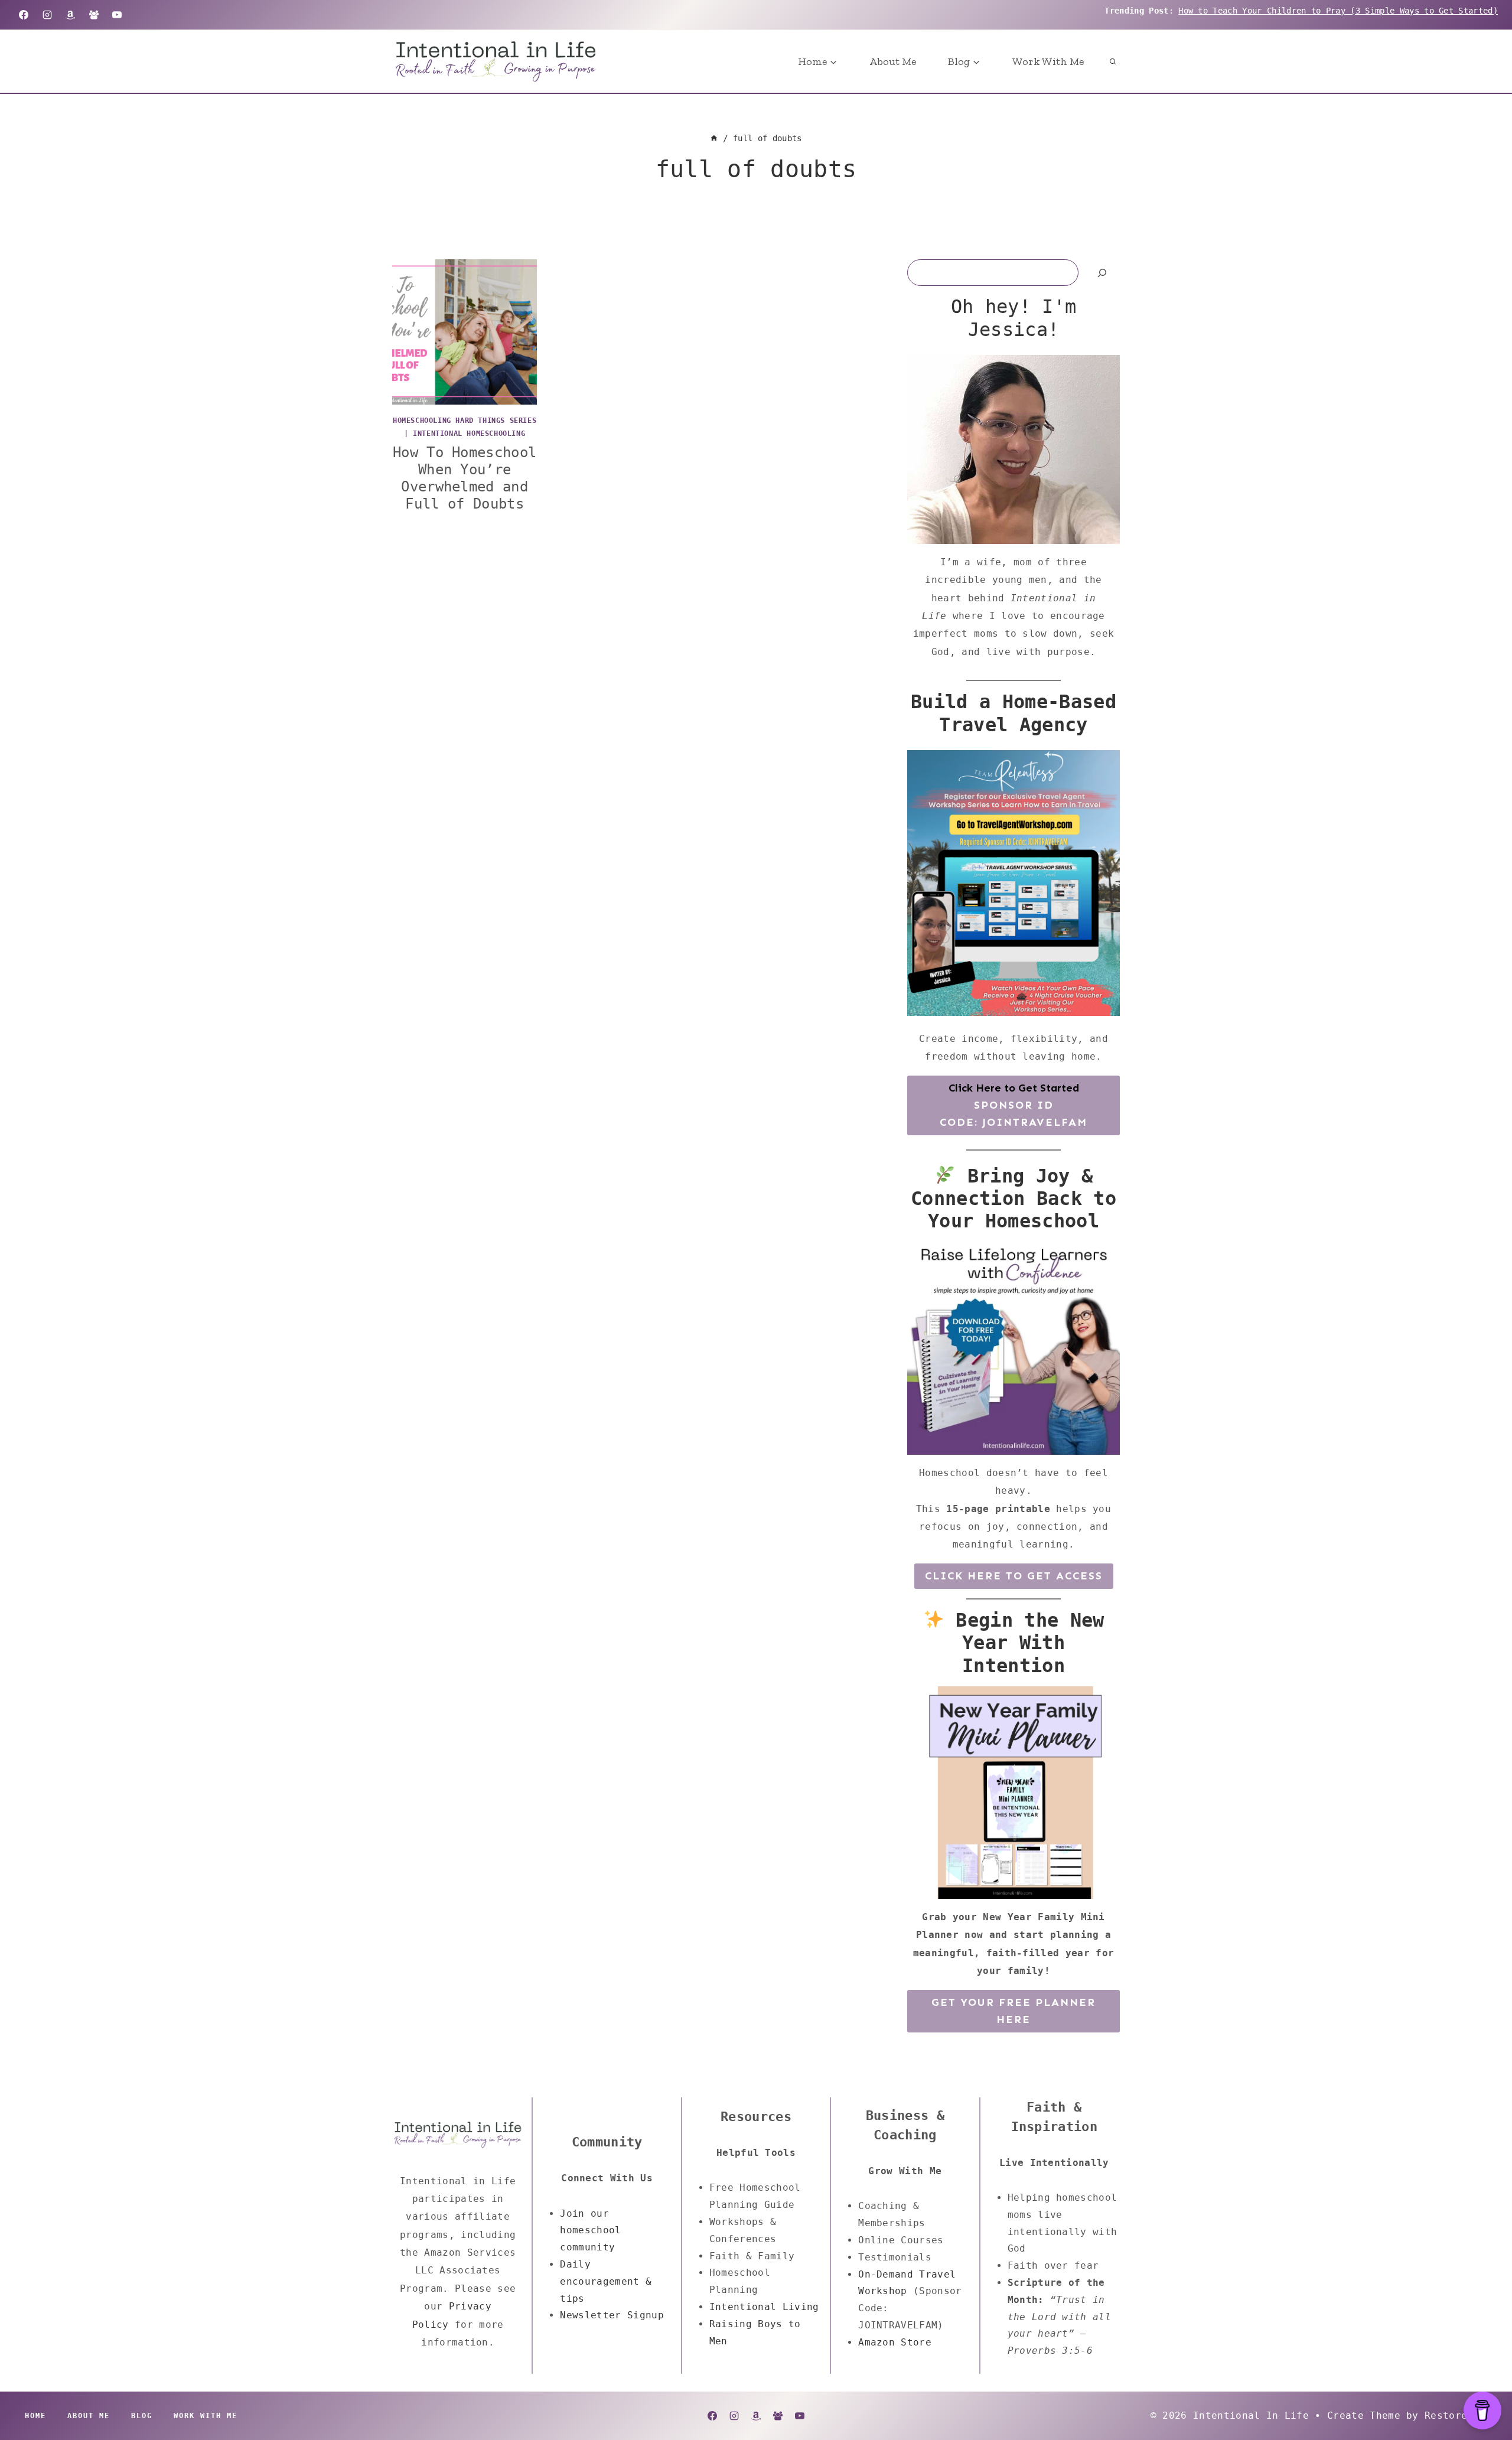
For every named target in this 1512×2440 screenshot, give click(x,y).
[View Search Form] (1113, 61)
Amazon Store (895, 2342)
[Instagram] (47, 15)
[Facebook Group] (94, 15)
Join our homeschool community (590, 2231)
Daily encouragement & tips (606, 2281)
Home (35, 2416)
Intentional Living (764, 2307)
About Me (893, 61)
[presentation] (465, 332)
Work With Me (1048, 61)
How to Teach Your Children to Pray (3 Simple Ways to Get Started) (1338, 11)
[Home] (714, 138)
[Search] (1102, 273)
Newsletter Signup (612, 2315)
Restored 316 (1461, 2415)
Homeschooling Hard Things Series (465, 421)
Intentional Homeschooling (469, 434)
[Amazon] (70, 15)
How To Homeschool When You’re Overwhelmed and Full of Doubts (465, 478)
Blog (142, 2416)
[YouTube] (117, 15)
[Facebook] (24, 15)
